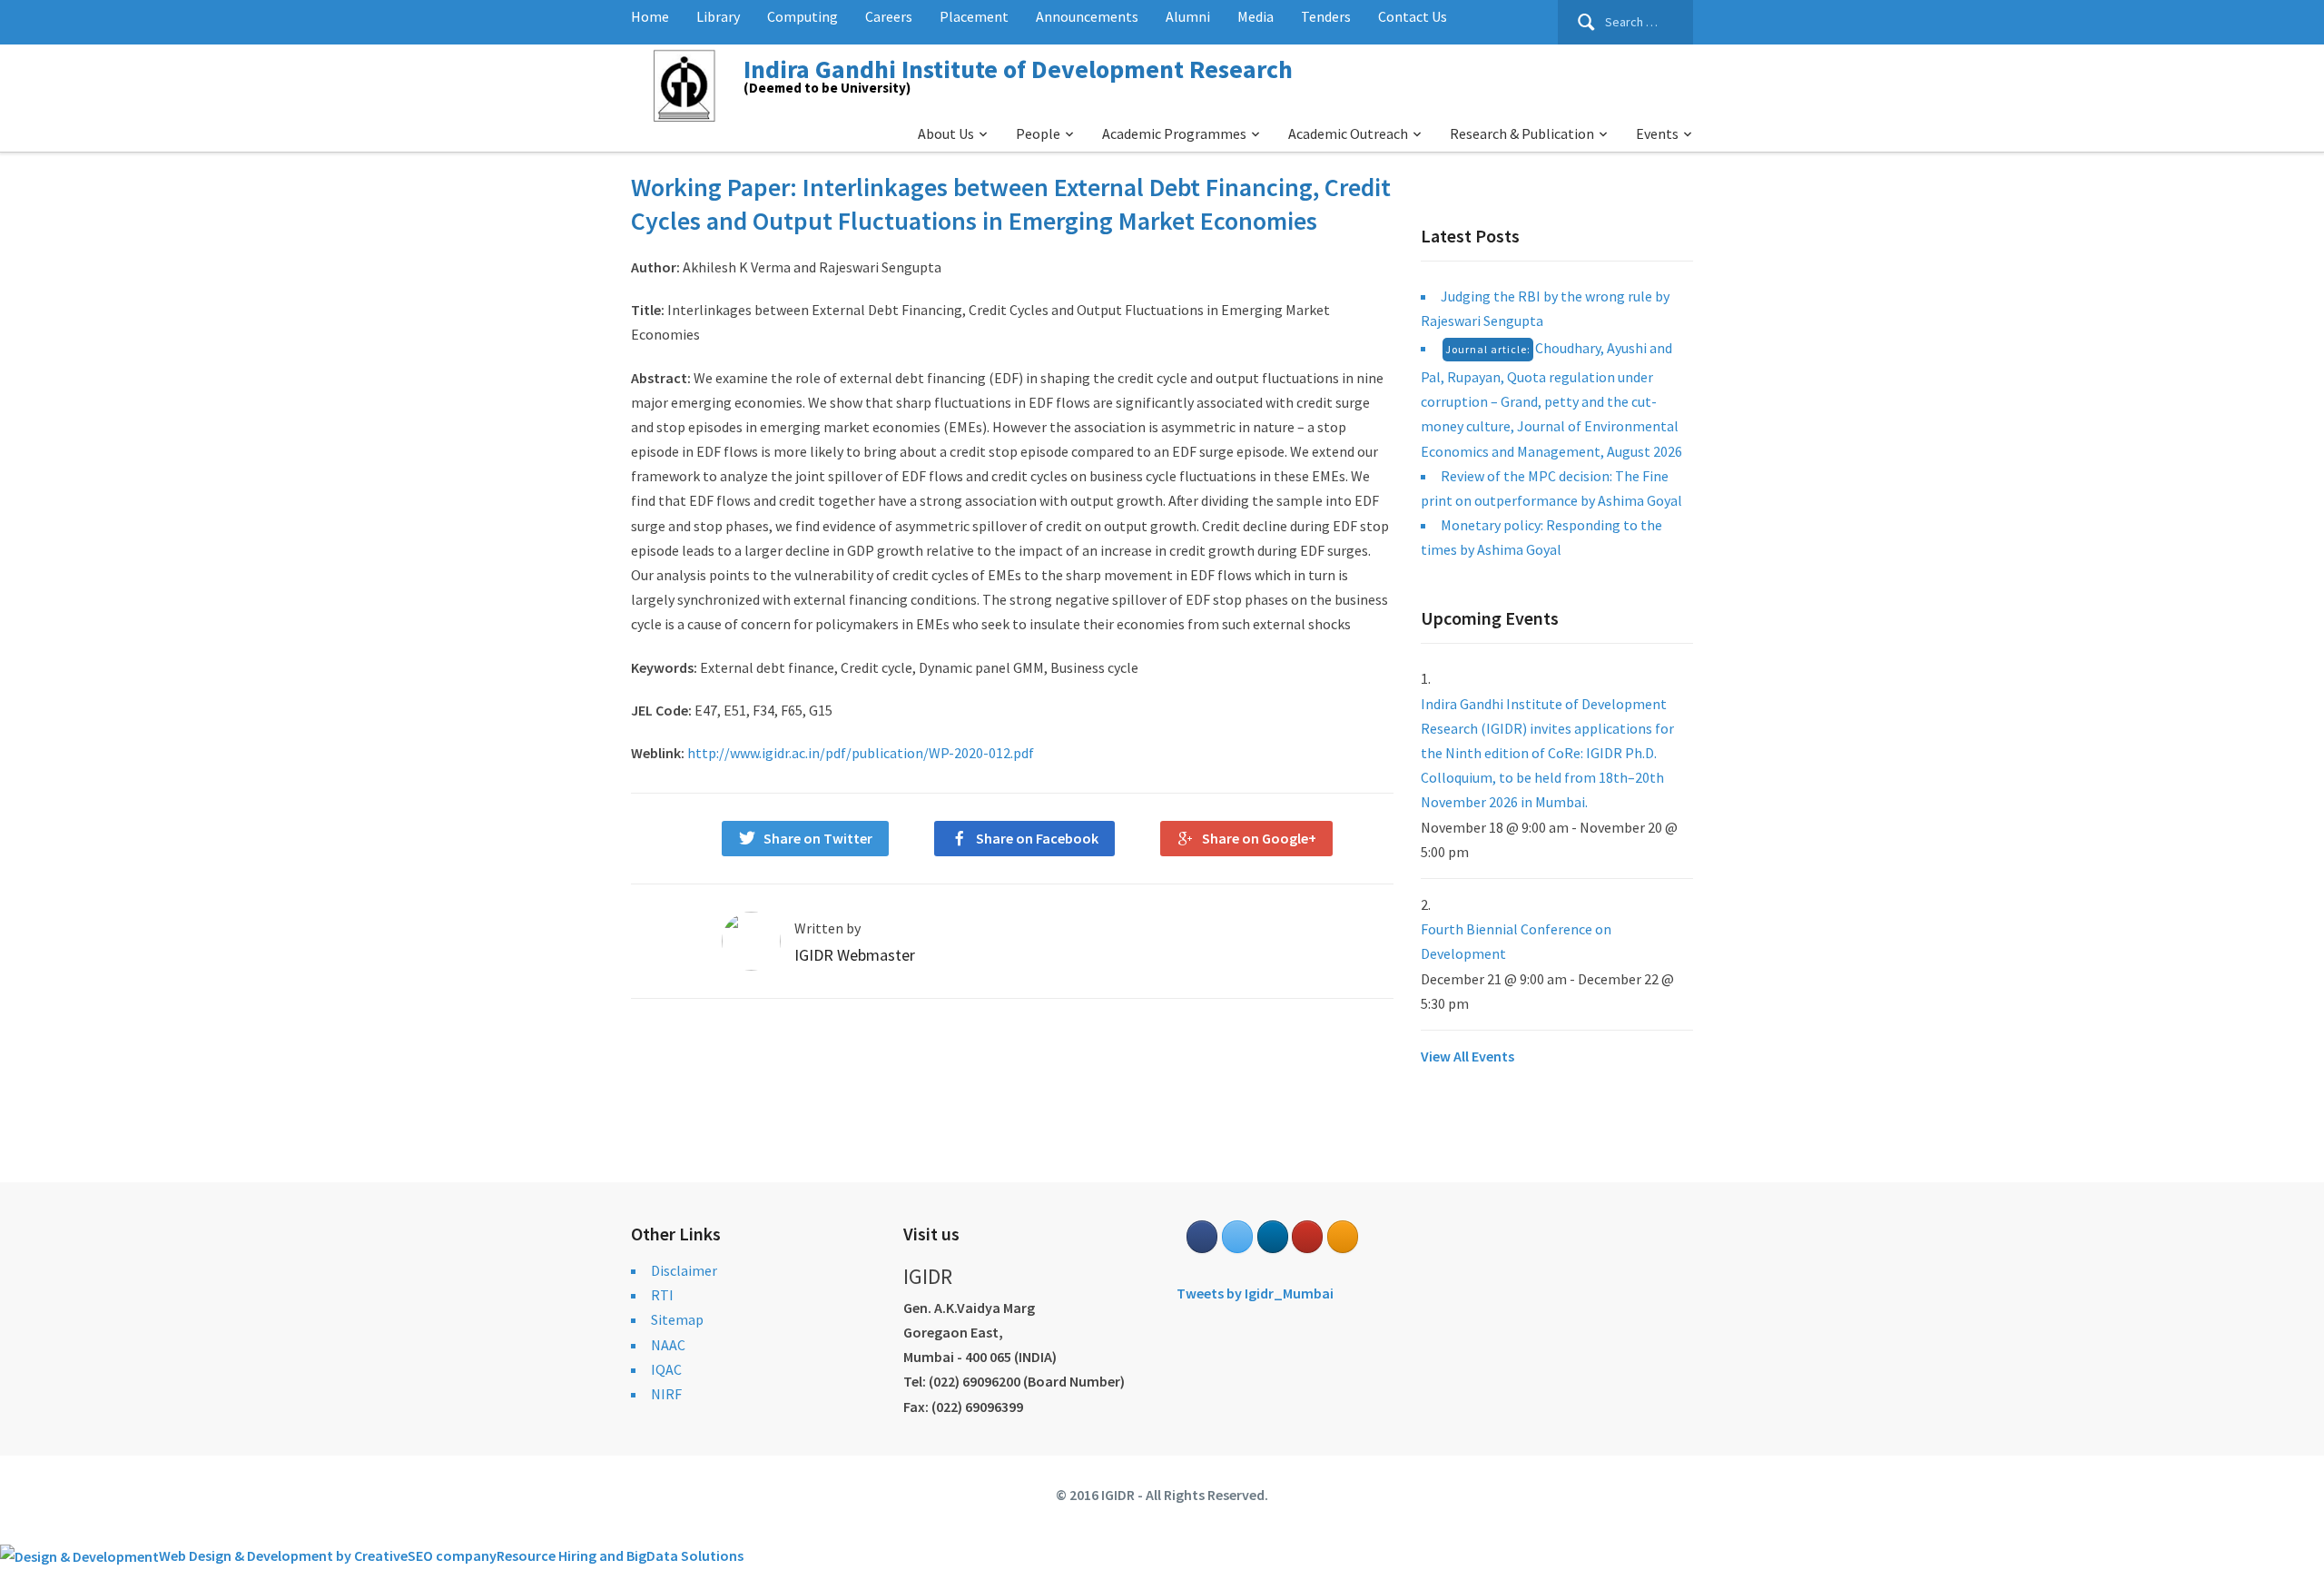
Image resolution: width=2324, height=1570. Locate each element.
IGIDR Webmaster (855, 955)
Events (1657, 133)
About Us (946, 133)
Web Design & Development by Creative (283, 1555)
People (1038, 133)
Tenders (1326, 16)
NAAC (668, 1345)
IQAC (666, 1369)
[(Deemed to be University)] (687, 83)
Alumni (1188, 16)
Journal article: (1488, 349)
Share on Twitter (818, 838)
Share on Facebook (1037, 838)
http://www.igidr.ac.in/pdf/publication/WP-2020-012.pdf (861, 753)
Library (718, 16)
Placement (974, 16)
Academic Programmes (1174, 133)
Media (1256, 16)
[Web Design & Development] (79, 1555)
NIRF (666, 1394)
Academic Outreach (1348, 133)
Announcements (1087, 16)
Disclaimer (684, 1270)
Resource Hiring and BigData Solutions (620, 1555)
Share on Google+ (1259, 838)
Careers (889, 16)
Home (650, 16)
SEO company (452, 1555)
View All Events (1467, 1056)
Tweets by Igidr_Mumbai (1255, 1293)
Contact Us (1413, 16)
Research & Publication (1522, 133)
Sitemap (677, 1319)
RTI (662, 1295)
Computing (803, 16)
